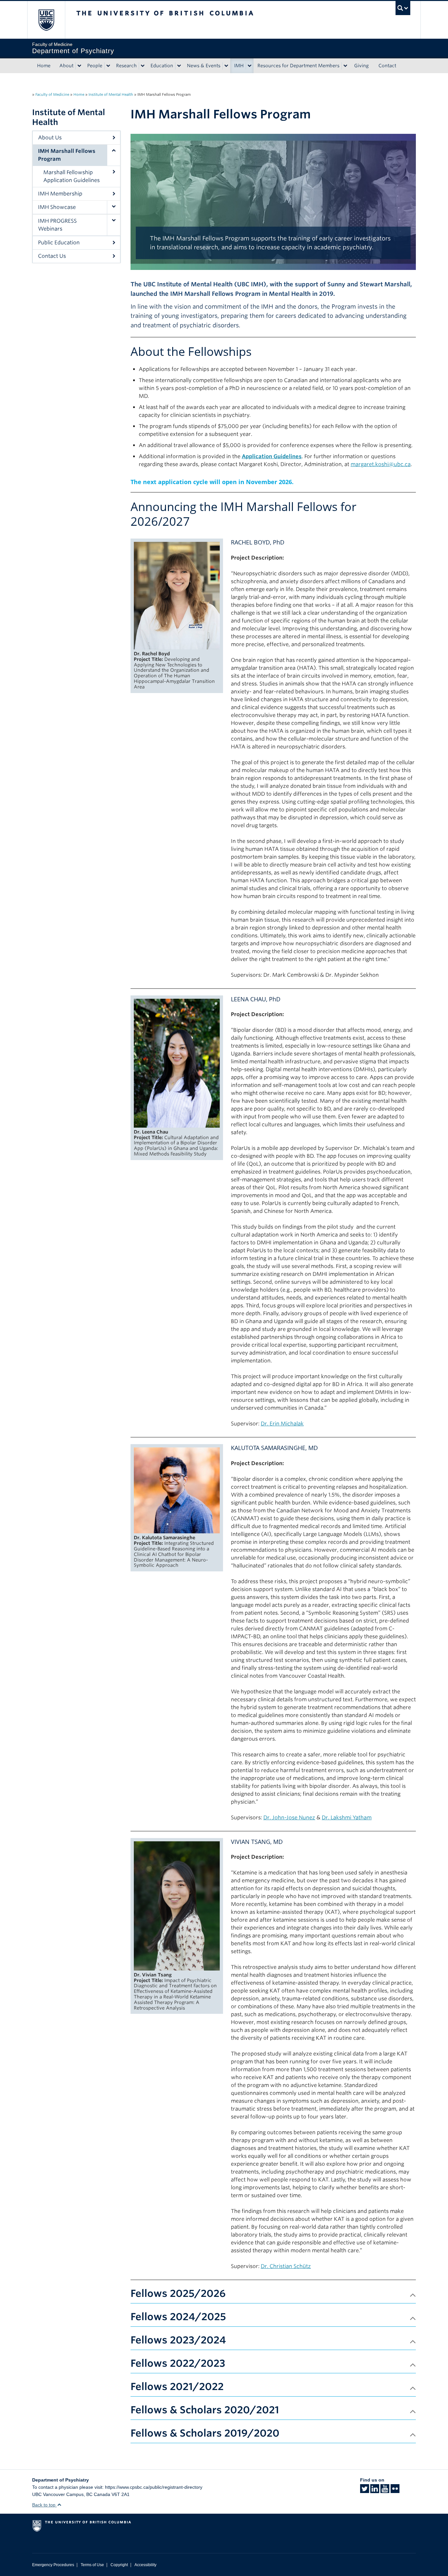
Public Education (59, 243)
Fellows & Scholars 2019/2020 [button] (205, 2433)
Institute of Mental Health (111, 94)
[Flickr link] (395, 2491)
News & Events (204, 66)
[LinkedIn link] (375, 2491)
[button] (113, 155)
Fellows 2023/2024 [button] (178, 2340)
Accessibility (145, 2565)
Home (44, 66)
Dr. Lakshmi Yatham (347, 1818)
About (66, 66)
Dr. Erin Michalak (282, 1424)
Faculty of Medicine (52, 94)
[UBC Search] (403, 8)
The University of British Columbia (46, 20)
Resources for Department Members (298, 66)
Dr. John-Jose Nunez (289, 1818)
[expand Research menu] (143, 66)
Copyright (119, 2565)
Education (162, 66)
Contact (387, 66)
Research (126, 66)
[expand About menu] (79, 66)
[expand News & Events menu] (226, 66)
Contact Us (52, 256)
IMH (239, 66)
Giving (361, 66)
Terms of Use (92, 2565)
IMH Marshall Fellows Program (67, 155)
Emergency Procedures (53, 2565)
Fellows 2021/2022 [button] (177, 2386)
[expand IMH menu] (250, 66)
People (95, 66)
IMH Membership (60, 194)
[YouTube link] (385, 2491)
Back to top (44, 2505)
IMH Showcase (57, 207)
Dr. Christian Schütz (286, 2266)
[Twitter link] (365, 2491)
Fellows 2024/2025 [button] (178, 2317)
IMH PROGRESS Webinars (57, 225)
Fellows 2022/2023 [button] (178, 2363)
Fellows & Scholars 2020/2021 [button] (205, 2410)
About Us (50, 138)
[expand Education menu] (179, 66)
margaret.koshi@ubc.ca (381, 464)
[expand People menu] (108, 66)
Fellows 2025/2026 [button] (178, 2293)
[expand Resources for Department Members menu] (345, 66)
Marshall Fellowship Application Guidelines (71, 176)
